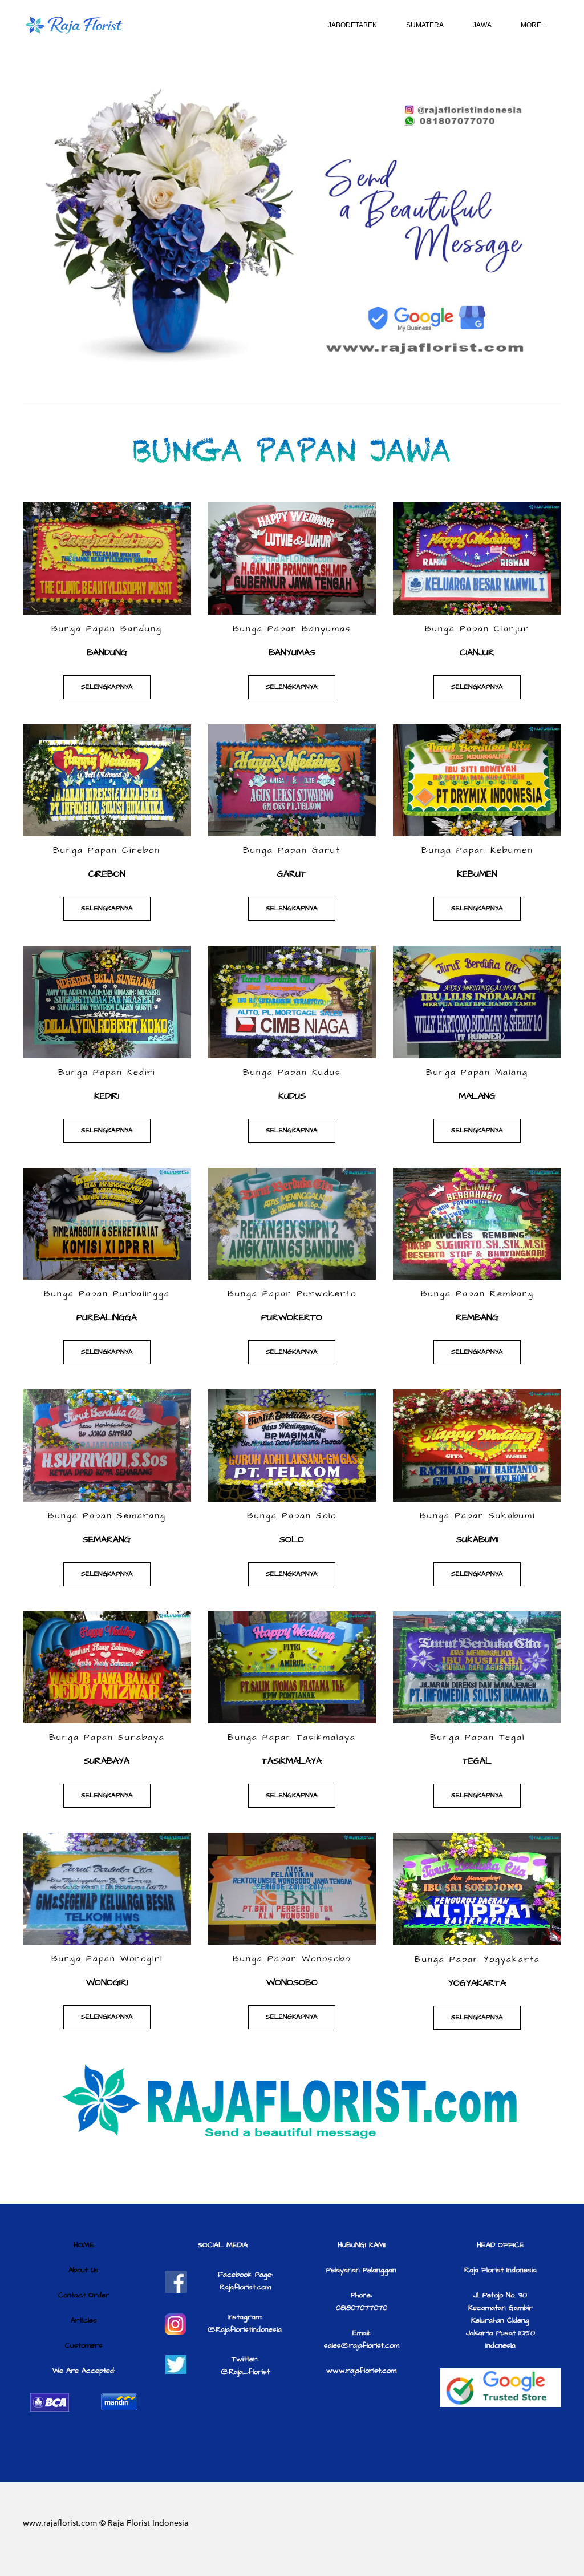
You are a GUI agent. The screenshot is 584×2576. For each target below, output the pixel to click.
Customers (84, 2345)
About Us (84, 2270)
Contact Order (84, 2295)
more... (534, 25)
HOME (84, 2245)
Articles (84, 2320)
